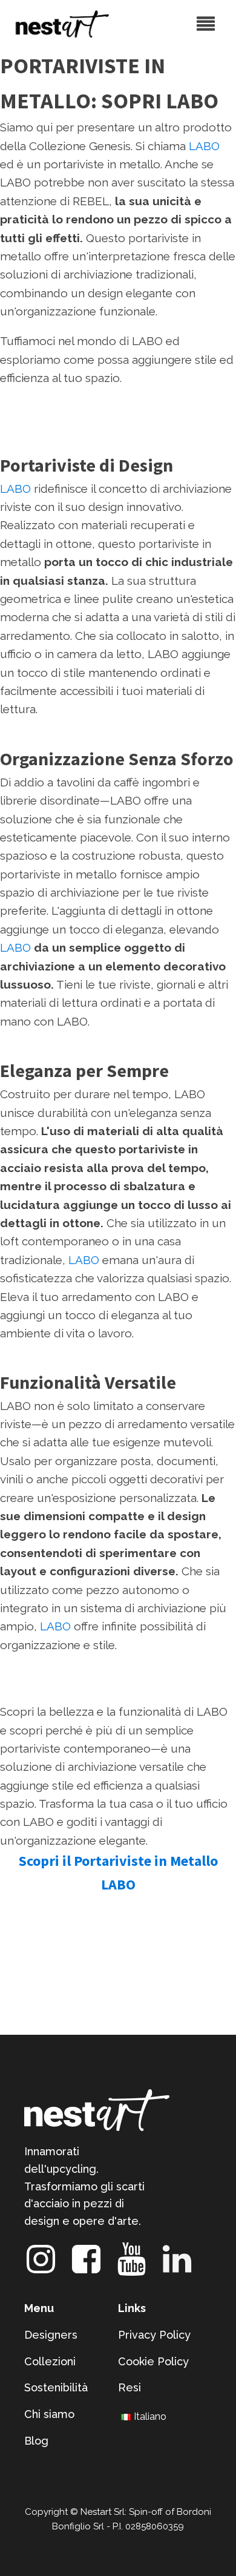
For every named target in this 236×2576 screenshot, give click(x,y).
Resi (129, 2387)
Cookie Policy (153, 2361)
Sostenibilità (56, 2387)
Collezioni (50, 2361)
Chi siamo (49, 2414)
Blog (36, 2441)
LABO (204, 146)
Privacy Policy (154, 2335)
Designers (51, 2335)
